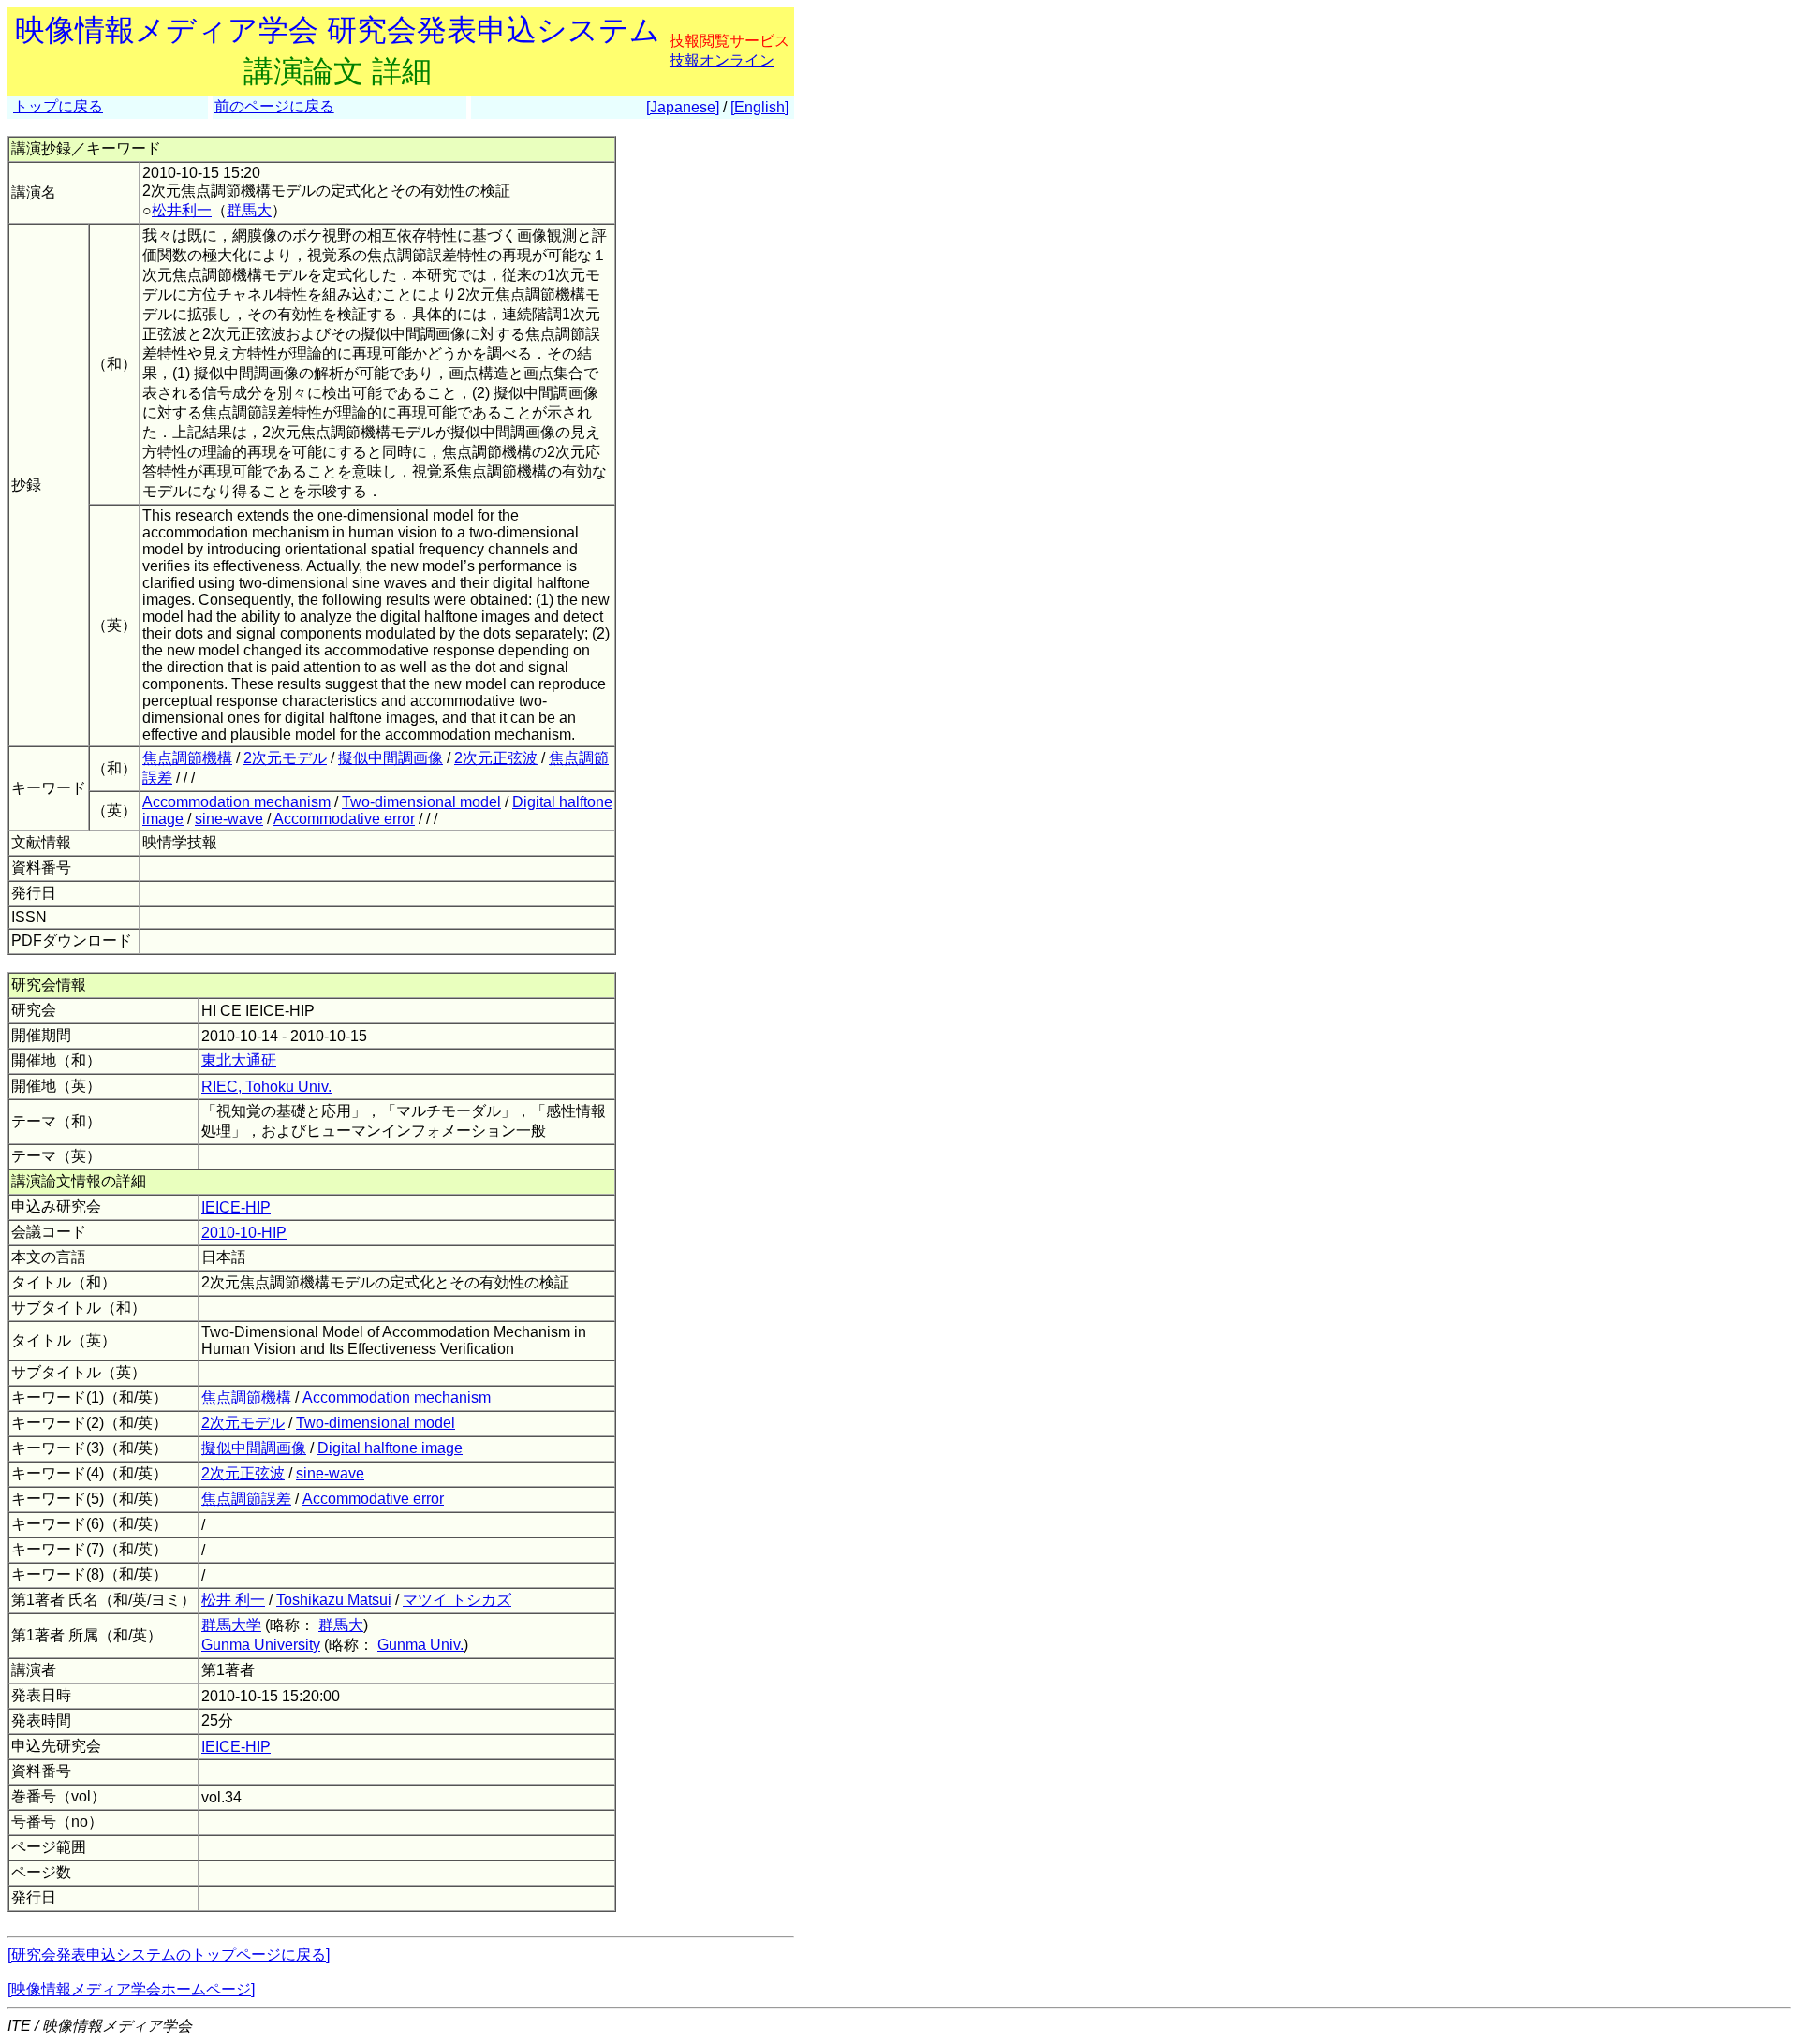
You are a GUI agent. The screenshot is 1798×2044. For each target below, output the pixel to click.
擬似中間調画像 (391, 758)
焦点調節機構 (187, 758)
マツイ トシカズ (457, 1600)
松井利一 (182, 210)
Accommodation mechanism (236, 802)
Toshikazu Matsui (334, 1600)
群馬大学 (231, 1625)
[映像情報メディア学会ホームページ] (131, 1989)
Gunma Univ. (420, 1645)
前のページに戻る (274, 106)
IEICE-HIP (236, 1207)
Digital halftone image (390, 1448)
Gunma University (261, 1645)
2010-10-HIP (244, 1233)
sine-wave (229, 819)
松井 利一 (233, 1600)
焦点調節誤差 (246, 1499)
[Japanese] (683, 107)
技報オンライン (722, 60)
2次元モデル (285, 758)
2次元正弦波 (496, 758)
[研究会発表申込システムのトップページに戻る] (169, 1955)
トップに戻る (58, 106)
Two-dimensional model (421, 802)
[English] (759, 107)
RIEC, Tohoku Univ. (266, 1087)
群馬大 (249, 210)
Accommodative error (344, 819)
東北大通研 (239, 1060)
